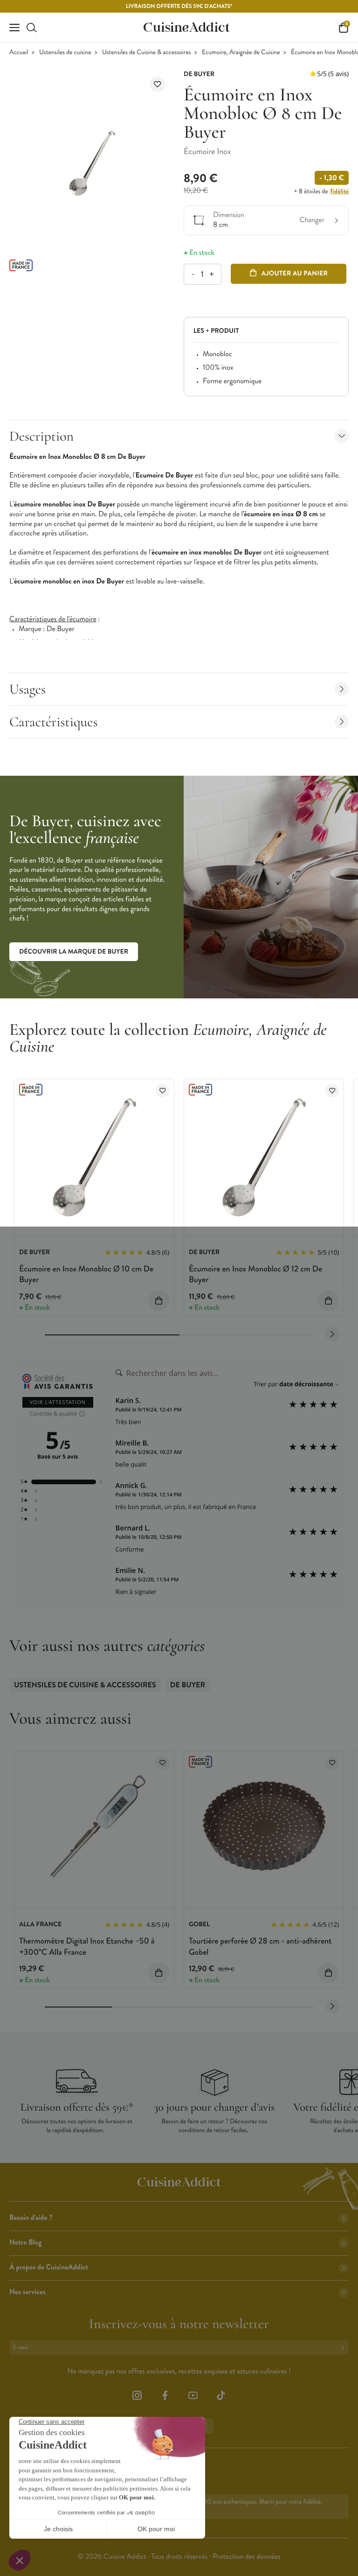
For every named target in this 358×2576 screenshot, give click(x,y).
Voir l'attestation (58, 1402)
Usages (28, 689)
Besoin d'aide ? (31, 2218)
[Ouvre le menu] (14, 28)
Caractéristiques (54, 722)
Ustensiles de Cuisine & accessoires (147, 53)
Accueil (19, 53)
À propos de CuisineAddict (49, 2267)
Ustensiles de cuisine (65, 53)
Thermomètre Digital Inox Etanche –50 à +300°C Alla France (87, 1946)
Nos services (28, 2292)
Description (41, 436)
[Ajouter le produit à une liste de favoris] (157, 84)
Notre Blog (25, 2243)
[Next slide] (332, 1334)
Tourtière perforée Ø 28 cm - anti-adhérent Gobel (260, 1946)
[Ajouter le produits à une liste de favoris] (162, 1091)
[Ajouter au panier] (159, 1301)
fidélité (340, 191)
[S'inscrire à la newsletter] (344, 2348)
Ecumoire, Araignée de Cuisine (241, 53)
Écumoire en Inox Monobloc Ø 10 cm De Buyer (86, 1274)
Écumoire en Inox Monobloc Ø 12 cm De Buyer (255, 1274)
